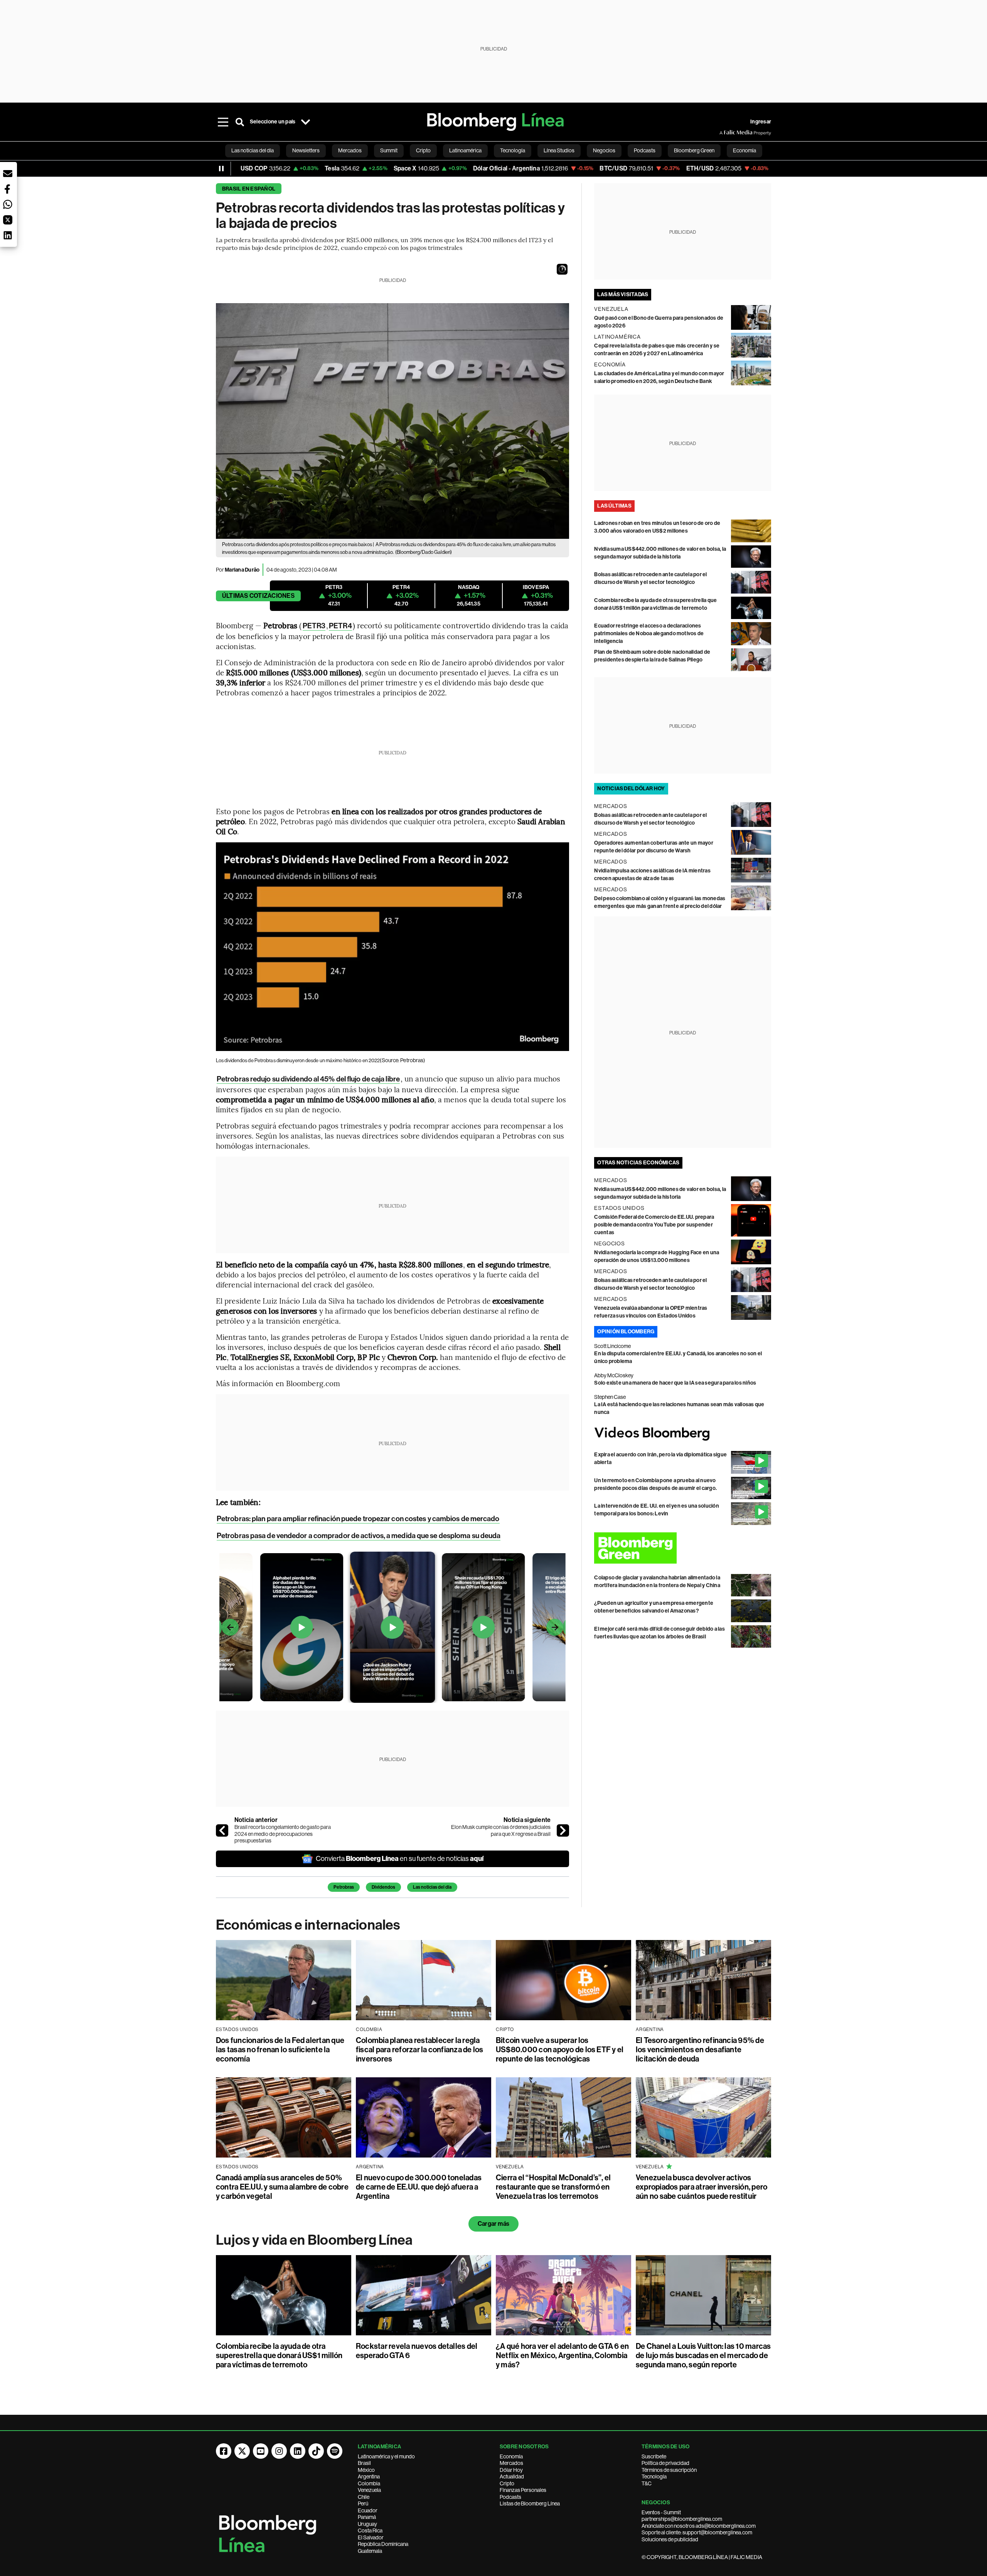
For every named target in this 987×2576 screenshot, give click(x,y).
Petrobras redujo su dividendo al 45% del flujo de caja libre (308, 1079)
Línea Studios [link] (559, 150)
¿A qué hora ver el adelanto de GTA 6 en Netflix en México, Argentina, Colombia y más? (562, 2355)
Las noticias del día (432, 1887)
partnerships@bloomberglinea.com (682, 2519)
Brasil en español (249, 189)
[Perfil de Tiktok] (316, 2451)
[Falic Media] (725, 133)
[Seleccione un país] (305, 122)
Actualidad (512, 2476)
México (366, 2470)
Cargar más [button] (493, 2224)
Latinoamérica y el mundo (386, 2456)
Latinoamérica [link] (465, 150)
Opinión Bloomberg (626, 1332)
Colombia (369, 2483)
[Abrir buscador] (240, 122)
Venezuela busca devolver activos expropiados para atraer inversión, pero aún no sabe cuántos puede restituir (702, 2187)
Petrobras (344, 1887)
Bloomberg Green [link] (694, 150)
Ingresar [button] (761, 122)
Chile (364, 2497)
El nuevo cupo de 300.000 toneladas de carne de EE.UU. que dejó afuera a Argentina (419, 2187)
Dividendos (383, 1887)
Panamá (367, 2517)
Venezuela (369, 2490)
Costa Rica (370, 2530)
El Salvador (371, 2537)
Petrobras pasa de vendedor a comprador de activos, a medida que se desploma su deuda (359, 1536)
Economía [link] (744, 150)
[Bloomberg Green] (683, 1548)
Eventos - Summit (661, 2512)
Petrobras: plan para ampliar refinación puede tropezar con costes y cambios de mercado (358, 1519)
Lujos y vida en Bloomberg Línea (314, 2240)
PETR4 (340, 626)
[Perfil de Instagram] (279, 2451)
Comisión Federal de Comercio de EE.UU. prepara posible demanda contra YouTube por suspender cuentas (654, 1225)
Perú (363, 2503)
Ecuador (368, 2510)
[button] (562, 269)
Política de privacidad (665, 2463)
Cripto (507, 2483)
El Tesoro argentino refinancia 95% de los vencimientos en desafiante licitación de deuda (700, 2050)
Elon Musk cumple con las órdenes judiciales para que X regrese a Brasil (501, 1830)
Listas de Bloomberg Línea (530, 2503)
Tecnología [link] (513, 150)
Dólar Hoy (511, 2470)
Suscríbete (654, 2456)
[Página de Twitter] (242, 2451)
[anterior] (222, 1830)
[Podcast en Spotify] (335, 2451)
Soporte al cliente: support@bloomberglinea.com (697, 2532)
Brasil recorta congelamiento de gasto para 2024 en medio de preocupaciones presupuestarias (283, 1834)
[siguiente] (563, 1830)
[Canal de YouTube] (261, 2451)
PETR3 (314, 626)
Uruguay (367, 2524)
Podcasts (510, 2497)
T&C (647, 2483)
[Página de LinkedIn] (298, 2451)
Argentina (369, 2476)
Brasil (364, 2463)
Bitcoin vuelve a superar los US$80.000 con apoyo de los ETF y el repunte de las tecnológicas (560, 2050)
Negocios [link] (604, 150)
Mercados (511, 2463)
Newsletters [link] (306, 150)
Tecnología (654, 2476)
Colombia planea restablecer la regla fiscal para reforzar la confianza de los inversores (420, 2050)
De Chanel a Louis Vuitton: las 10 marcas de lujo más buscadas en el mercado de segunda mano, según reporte (703, 2355)
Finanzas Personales (523, 2490)
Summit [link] (389, 150)
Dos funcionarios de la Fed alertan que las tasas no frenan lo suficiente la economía (280, 2050)
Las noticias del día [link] (253, 150)
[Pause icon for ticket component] (221, 169)
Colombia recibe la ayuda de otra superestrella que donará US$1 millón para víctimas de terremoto (279, 2355)
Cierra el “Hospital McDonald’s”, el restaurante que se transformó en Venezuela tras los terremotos (553, 2187)
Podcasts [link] (645, 150)
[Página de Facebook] (224, 2451)
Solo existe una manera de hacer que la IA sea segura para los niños (675, 1383)
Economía (511, 2456)
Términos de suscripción (669, 2470)
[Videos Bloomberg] (683, 1434)
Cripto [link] (423, 150)
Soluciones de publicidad (670, 2539)
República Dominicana (383, 2544)
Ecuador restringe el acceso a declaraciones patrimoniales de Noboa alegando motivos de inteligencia (649, 633)
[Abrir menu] (223, 122)
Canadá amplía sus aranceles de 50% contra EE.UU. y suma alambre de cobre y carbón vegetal (282, 2187)
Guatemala (370, 2551)
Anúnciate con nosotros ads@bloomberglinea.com (699, 2526)
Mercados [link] (350, 150)
